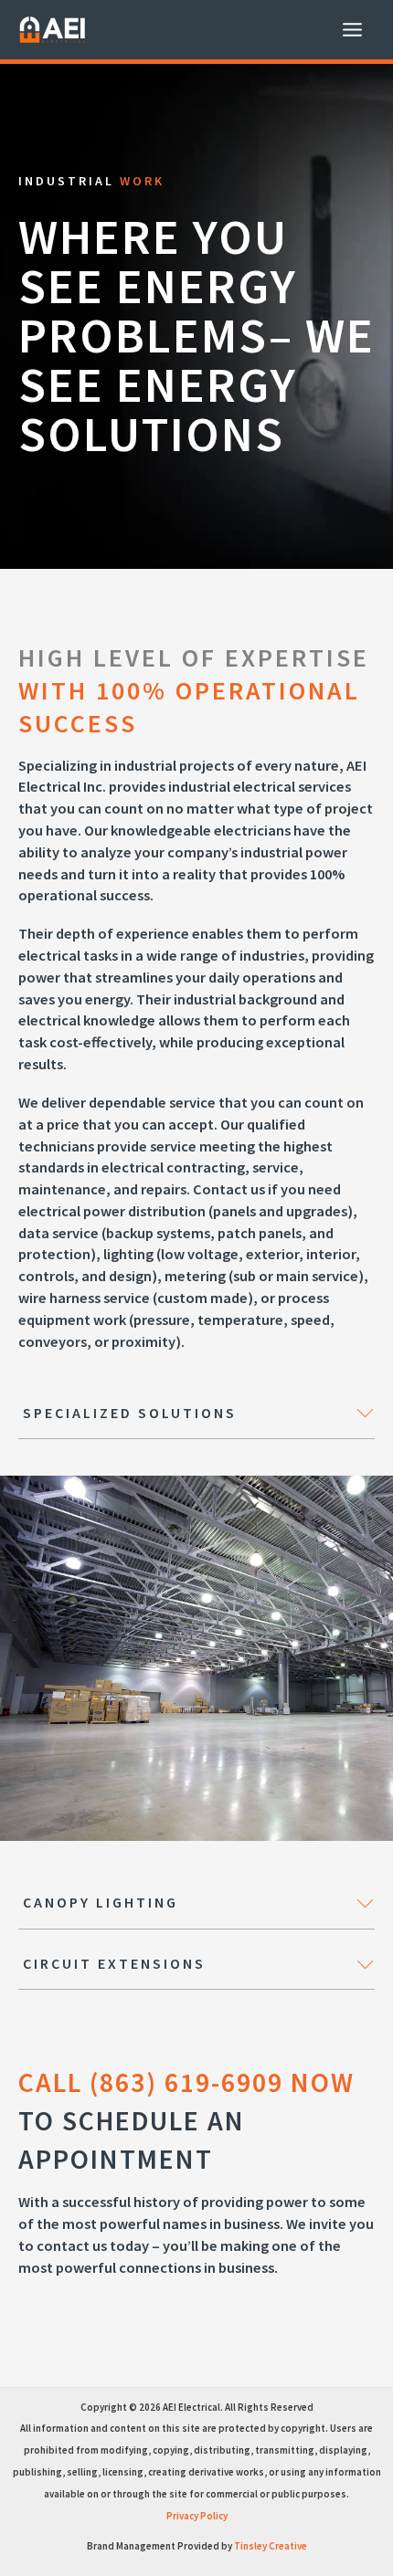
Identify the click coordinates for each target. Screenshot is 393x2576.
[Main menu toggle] (352, 30)
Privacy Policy (197, 2516)
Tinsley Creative (271, 2546)
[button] (196, 1414)
